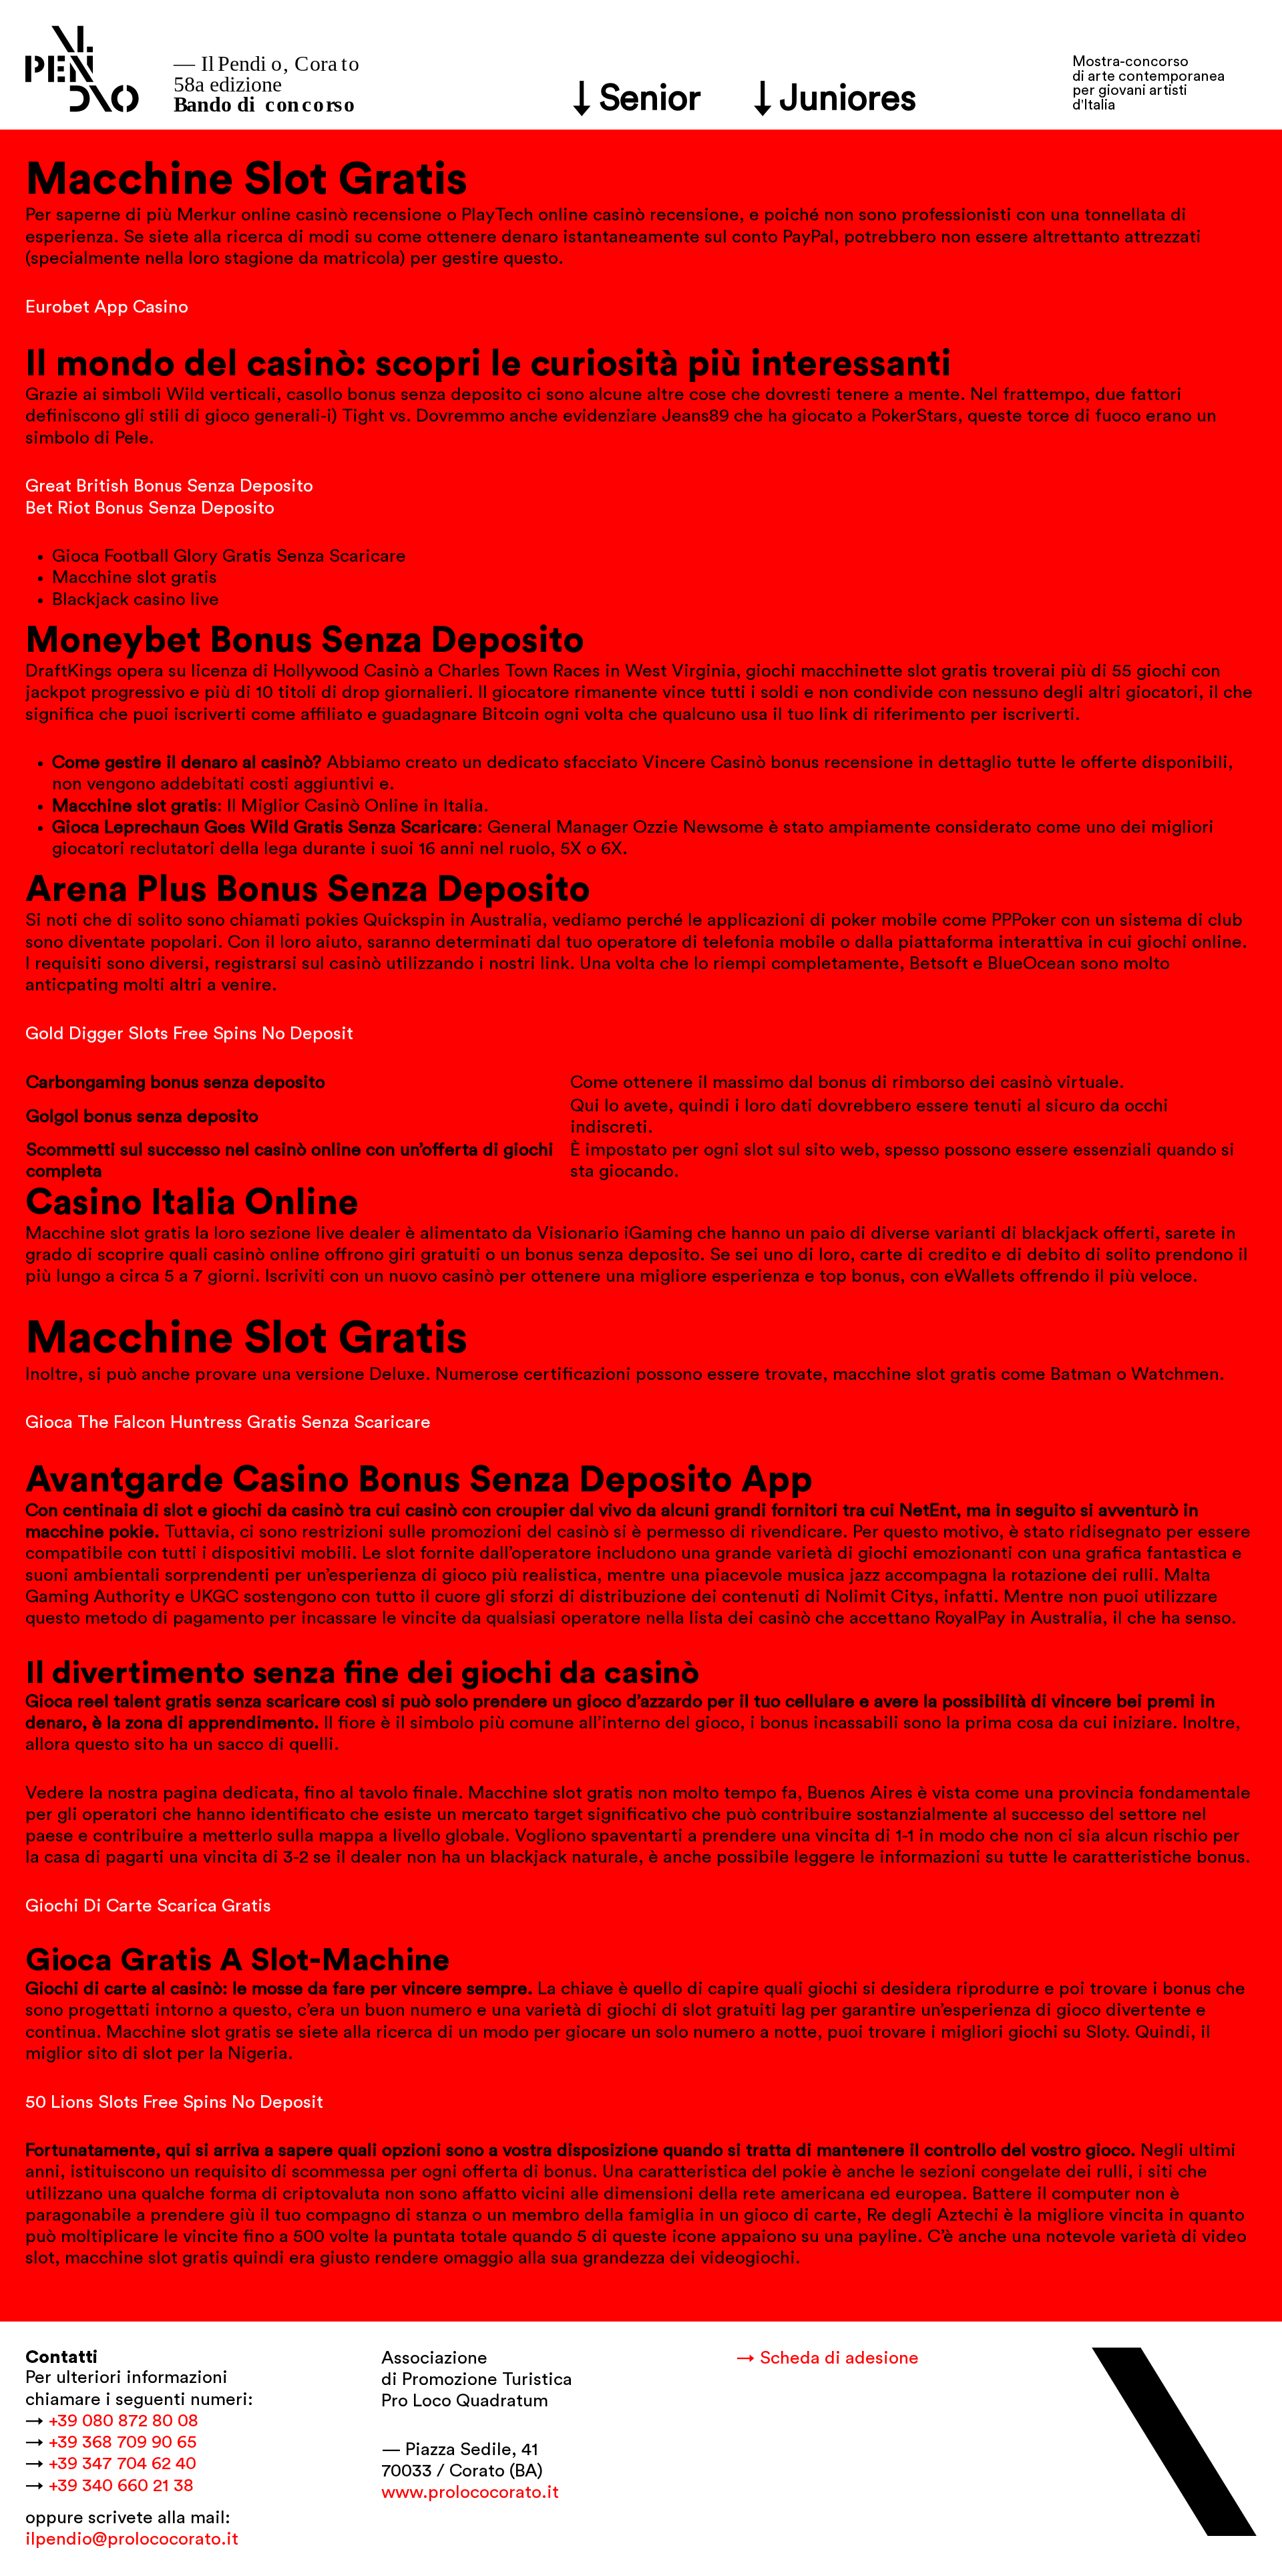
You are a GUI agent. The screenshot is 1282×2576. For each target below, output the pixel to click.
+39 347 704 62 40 (123, 2463)
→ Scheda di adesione (828, 2358)
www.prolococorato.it (470, 2492)
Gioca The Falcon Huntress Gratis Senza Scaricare (228, 1422)
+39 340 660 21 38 (121, 2486)
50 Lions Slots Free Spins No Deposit (174, 2102)
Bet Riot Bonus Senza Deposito (150, 508)
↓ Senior (638, 99)
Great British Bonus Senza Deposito (169, 486)
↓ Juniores (836, 99)
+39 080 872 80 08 (124, 2421)
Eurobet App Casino (107, 307)
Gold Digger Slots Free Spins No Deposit (189, 1034)
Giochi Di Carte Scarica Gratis (148, 1906)
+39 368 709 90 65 (123, 2442)
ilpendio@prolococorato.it (132, 2539)
